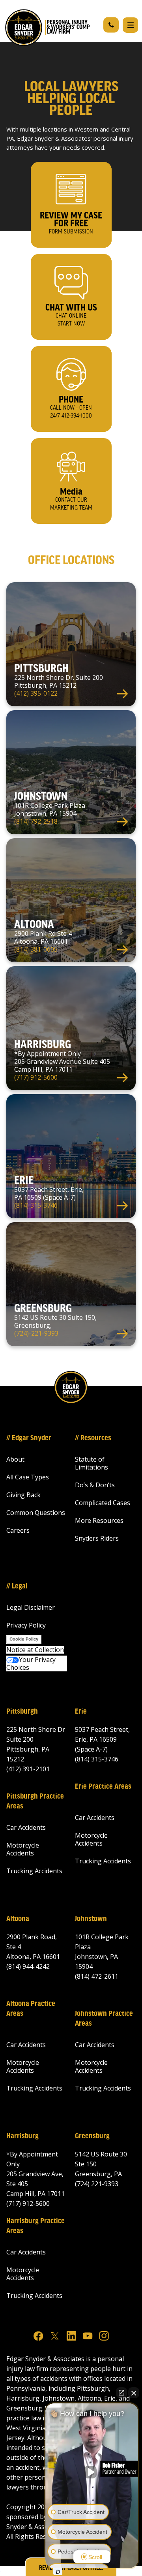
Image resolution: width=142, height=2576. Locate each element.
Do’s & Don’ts (95, 1485)
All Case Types (28, 1477)
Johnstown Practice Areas (104, 2019)
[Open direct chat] (121, 2393)
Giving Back (23, 1495)
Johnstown (91, 1919)
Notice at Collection (35, 1650)
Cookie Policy (24, 1639)
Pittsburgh (22, 1712)
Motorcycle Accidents (23, 1849)
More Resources (99, 1520)
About (15, 1459)
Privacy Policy (26, 1625)
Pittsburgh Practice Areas (35, 1802)
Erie (81, 1712)
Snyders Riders (97, 1538)
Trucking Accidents (34, 1871)
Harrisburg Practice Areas (35, 2226)
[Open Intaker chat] (58, 2572)
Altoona (18, 1919)
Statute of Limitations (92, 1463)
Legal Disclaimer (31, 1607)
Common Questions (36, 1513)
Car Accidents (26, 1827)
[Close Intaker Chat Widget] (134, 2393)
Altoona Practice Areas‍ (31, 2009)
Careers (18, 1530)
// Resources (93, 1438)
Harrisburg (22, 2136)
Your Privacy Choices (31, 1663)
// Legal (17, 1586)
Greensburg (92, 2136)
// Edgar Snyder (29, 1438)
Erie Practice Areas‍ (103, 1787)
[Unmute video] (92, 2472)
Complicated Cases (103, 1503)
